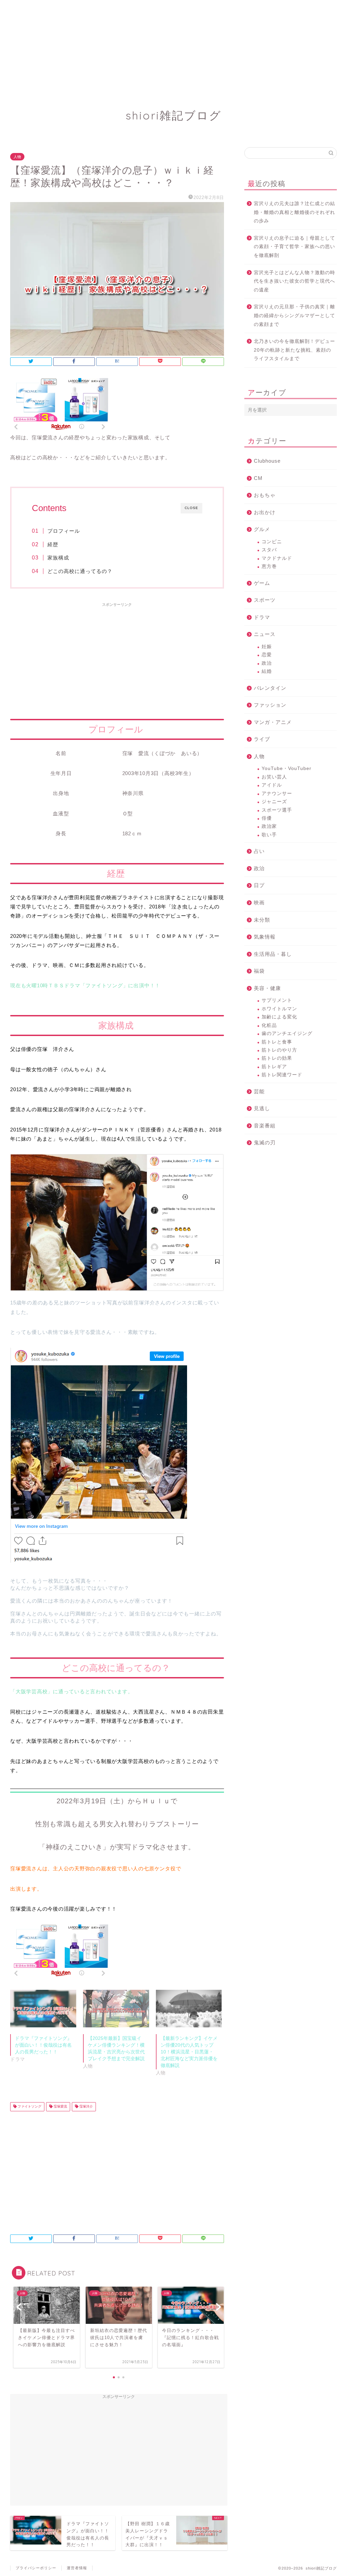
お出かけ (265, 512)
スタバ (269, 550)
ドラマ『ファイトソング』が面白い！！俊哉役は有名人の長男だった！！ (43, 2045)
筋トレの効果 (277, 1058)
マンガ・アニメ (273, 722)
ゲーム (262, 583)
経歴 (53, 544)
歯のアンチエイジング (287, 1033)
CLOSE (191, 508)
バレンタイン (270, 688)
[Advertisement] (173, 47)
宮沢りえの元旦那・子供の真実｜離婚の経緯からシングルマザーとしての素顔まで (294, 315)
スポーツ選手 (277, 810)
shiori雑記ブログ (174, 115)
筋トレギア (274, 1067)
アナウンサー (277, 794)
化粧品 (269, 1025)
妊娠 (267, 647)
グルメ (262, 529)
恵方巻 (269, 566)
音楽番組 (265, 1126)
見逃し (262, 1108)
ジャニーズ (274, 802)
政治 (267, 663)
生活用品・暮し (273, 954)
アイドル (272, 785)
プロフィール (64, 531)
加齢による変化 (279, 1017)
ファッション (270, 705)
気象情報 (265, 937)
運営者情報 (77, 2568)
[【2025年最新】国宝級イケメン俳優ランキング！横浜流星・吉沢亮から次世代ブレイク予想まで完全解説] (116, 2009)
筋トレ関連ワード (282, 1075)
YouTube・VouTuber (287, 768)
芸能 (259, 1091)
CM (258, 478)
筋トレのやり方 (279, 1050)
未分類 (262, 920)
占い (259, 851)
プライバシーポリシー (36, 2568)
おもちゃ (265, 495)
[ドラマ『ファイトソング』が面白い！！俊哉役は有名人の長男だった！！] (43, 2009)
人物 (17, 157)
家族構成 (58, 558)
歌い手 (269, 835)
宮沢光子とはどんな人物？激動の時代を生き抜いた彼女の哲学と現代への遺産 (294, 281)
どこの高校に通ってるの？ (83, 571)
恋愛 (267, 655)
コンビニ (272, 542)
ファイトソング (29, 2107)
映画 (259, 902)
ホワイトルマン (279, 1009)
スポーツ (265, 600)
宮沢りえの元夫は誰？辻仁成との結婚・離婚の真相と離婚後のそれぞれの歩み (294, 212)
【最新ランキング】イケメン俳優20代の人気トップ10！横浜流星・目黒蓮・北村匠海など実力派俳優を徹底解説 (189, 2052)
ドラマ (262, 617)
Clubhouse (267, 461)
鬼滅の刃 (265, 1142)
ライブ (262, 739)
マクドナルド (277, 558)
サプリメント (277, 1000)
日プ (259, 885)
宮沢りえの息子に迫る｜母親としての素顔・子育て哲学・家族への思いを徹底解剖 (294, 247)
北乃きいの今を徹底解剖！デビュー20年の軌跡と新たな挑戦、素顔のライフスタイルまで (294, 350)
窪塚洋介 (86, 2107)
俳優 (267, 818)
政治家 (269, 826)
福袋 (259, 971)
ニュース (265, 634)
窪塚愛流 (60, 2107)
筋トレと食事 (277, 1042)
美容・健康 (267, 988)
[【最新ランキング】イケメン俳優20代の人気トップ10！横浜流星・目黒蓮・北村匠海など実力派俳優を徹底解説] (189, 2009)
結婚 (267, 671)
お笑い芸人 (274, 777)
